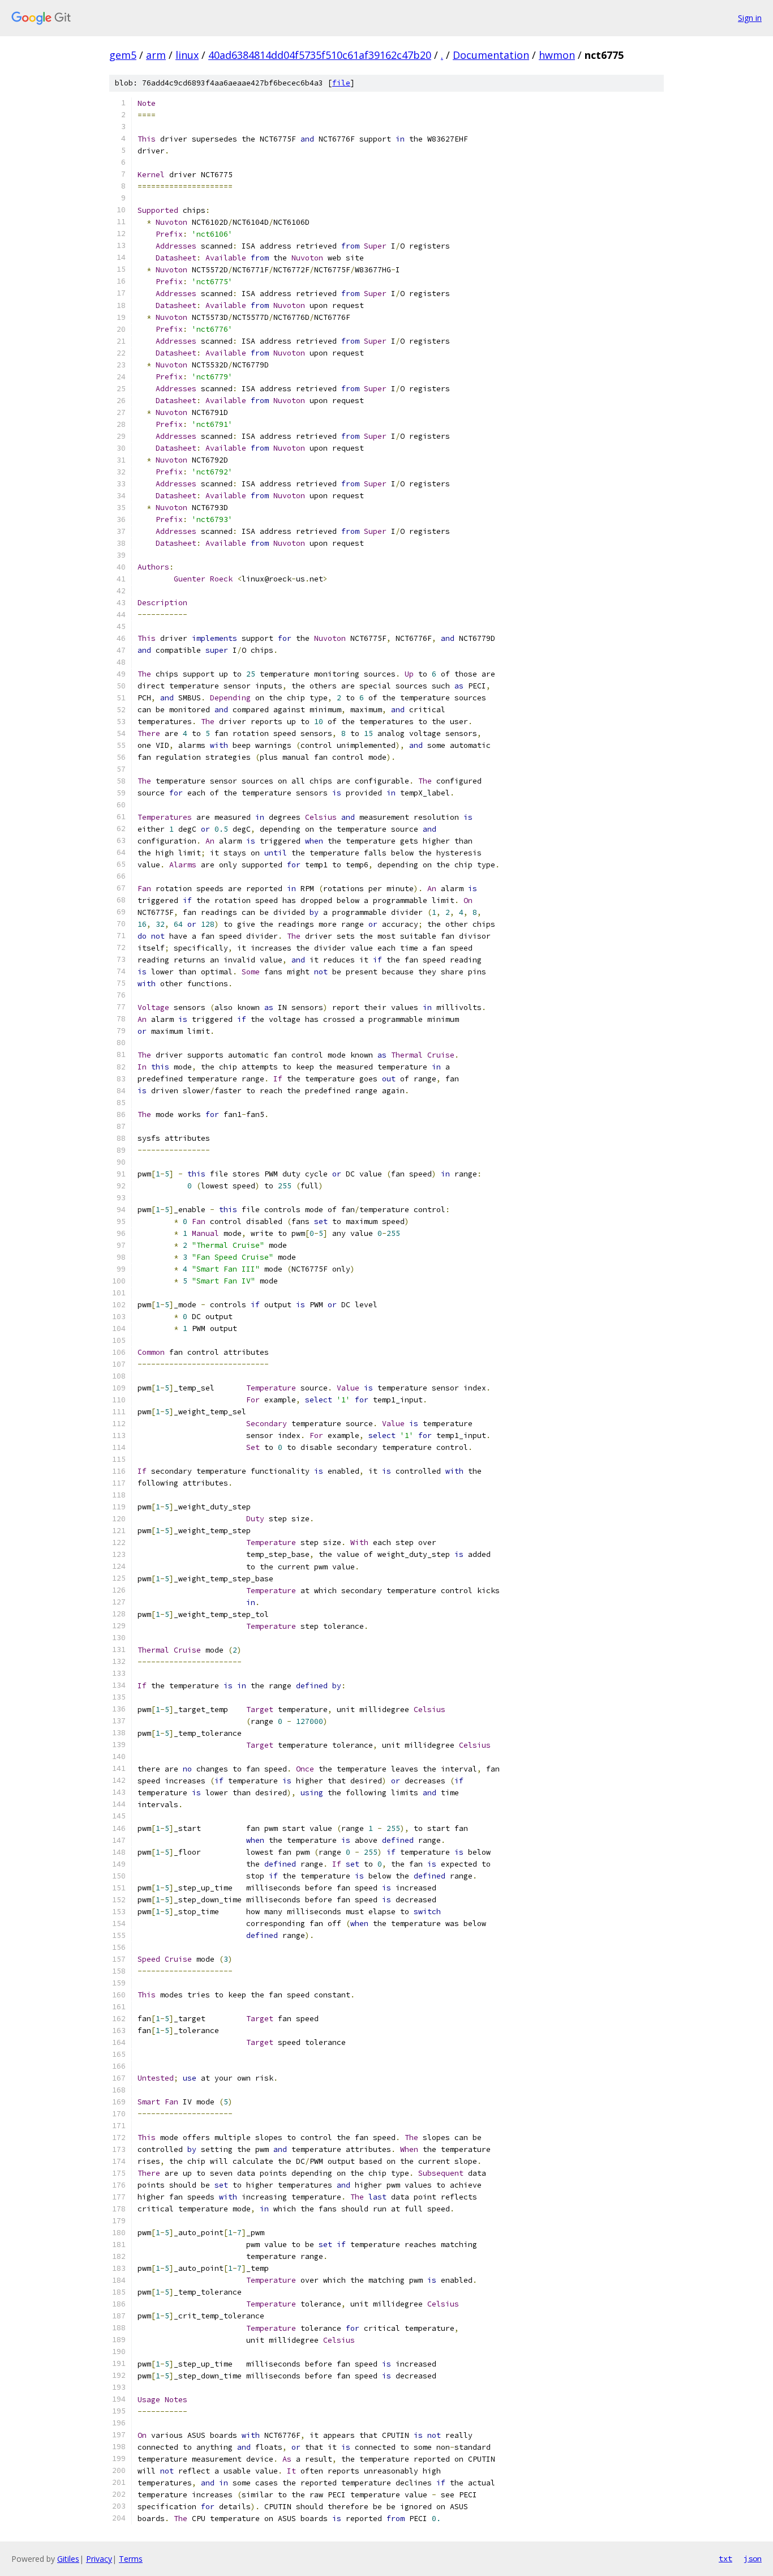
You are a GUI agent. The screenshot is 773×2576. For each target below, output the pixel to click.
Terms (131, 2559)
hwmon (557, 55)
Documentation (491, 55)
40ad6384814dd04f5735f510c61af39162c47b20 (320, 55)
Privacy (99, 2559)
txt (725, 2558)
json (753, 2558)
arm (156, 55)
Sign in (750, 18)
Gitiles (68, 2559)
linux (187, 55)
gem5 (123, 55)
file (341, 83)
